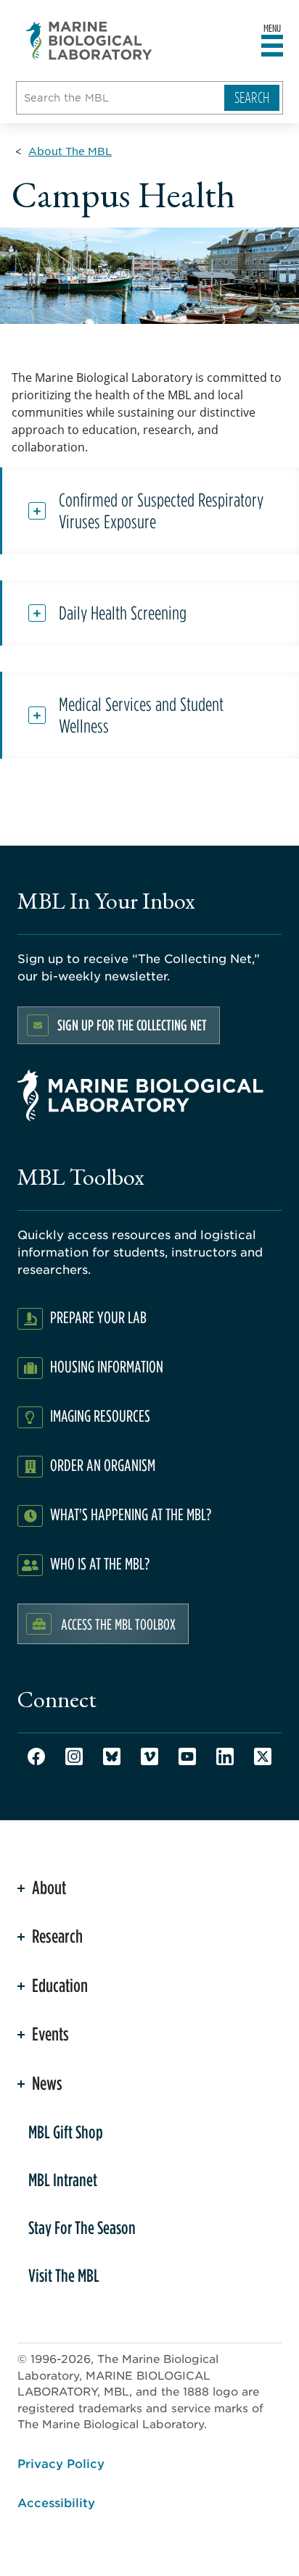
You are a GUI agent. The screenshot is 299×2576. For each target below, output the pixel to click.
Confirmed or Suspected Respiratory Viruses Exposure (161, 511)
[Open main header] (272, 46)
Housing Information (107, 1366)
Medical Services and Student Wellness (141, 715)
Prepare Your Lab (98, 1317)
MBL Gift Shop (66, 2132)
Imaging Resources (100, 1416)
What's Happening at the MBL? (131, 1514)
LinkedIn (225, 1756)
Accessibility (56, 2502)
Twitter (263, 1756)
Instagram (74, 1756)
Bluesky (112, 1756)
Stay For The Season (82, 2227)
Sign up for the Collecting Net (132, 1025)
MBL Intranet (63, 2180)
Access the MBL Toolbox (118, 1624)
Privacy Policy (61, 2463)
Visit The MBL (64, 2275)
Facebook (36, 1756)
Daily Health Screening (123, 613)
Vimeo (149, 1756)
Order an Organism (103, 1465)
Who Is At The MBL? (100, 1563)
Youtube (187, 1756)
